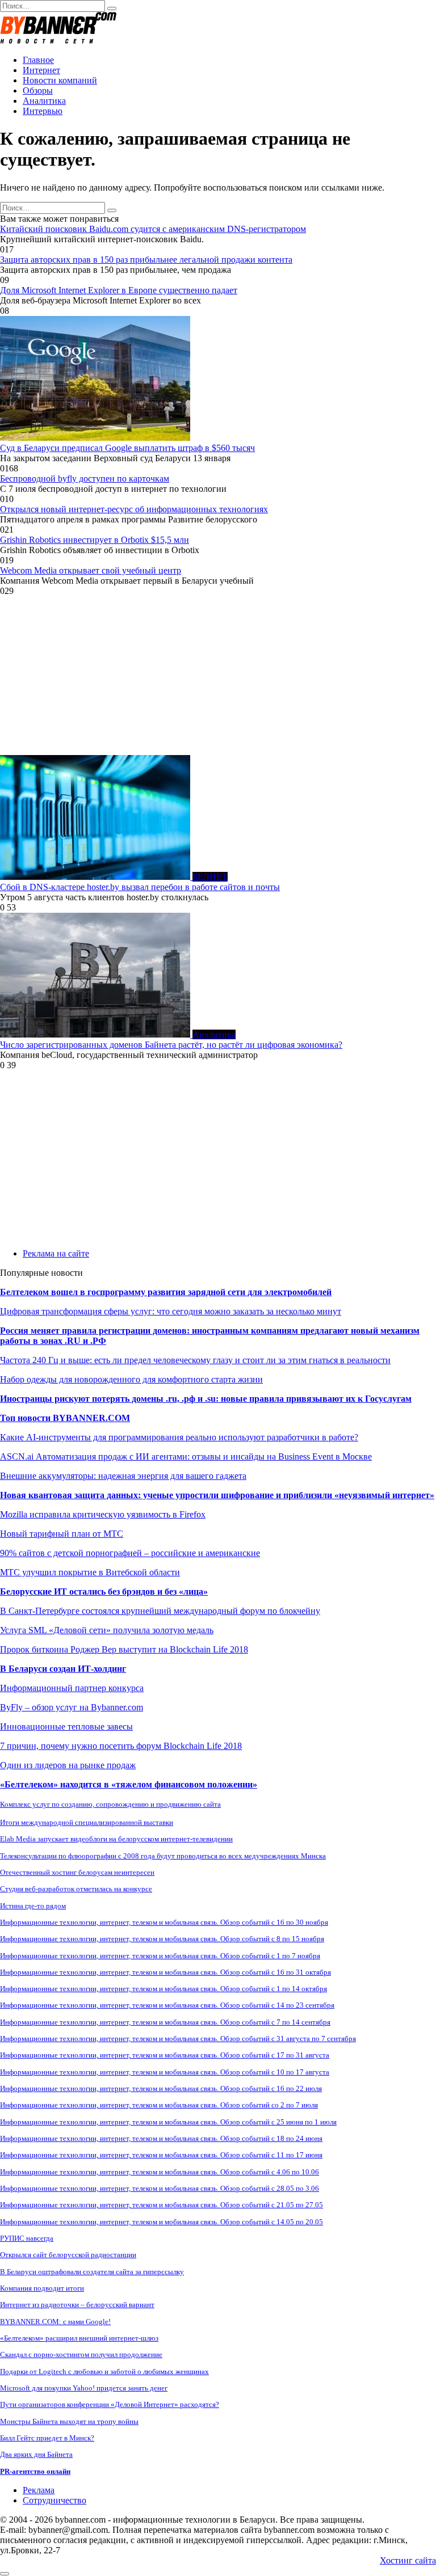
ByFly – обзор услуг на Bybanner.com (72, 1707)
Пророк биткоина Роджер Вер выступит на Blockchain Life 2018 (124, 1649)
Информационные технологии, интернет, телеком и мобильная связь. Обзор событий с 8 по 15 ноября (162, 1939)
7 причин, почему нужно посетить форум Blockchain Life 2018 (121, 1746)
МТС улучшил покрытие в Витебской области (90, 1572)
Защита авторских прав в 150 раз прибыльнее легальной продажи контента (146, 260)
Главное (38, 60)
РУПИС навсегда (27, 2238)
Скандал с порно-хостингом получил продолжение (81, 2354)
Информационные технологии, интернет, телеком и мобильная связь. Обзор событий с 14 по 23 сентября (167, 2005)
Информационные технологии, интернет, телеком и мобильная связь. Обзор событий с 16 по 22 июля (161, 2088)
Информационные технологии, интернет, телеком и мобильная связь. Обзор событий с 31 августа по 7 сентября (178, 2039)
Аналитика (44, 101)
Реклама (39, 2490)
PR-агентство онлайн (35, 2471)
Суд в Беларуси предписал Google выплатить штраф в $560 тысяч (127, 448)
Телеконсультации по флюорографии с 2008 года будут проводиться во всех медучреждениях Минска (163, 1856)
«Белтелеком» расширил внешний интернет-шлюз (79, 2338)
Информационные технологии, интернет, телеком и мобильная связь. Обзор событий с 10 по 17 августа (165, 2072)
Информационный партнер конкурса (72, 1688)
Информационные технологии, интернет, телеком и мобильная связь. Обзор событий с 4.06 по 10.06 (160, 2172)
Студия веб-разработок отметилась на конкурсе (76, 1889)
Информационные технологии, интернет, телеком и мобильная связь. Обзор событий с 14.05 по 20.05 (162, 2222)
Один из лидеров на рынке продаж (68, 1765)
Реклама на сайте (56, 1253)
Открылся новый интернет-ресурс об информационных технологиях (134, 509)
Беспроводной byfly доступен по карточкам (85, 478)
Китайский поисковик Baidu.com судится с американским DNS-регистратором (153, 229)
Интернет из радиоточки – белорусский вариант (77, 2305)
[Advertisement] (218, 676)
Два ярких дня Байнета (36, 2454)
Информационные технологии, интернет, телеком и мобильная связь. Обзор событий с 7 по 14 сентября (165, 2022)
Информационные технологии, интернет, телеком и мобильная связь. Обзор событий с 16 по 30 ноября (164, 1922)
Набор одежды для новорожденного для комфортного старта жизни (131, 1379)
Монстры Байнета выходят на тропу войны (69, 2421)
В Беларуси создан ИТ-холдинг (63, 1669)
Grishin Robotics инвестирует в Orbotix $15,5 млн (95, 540)
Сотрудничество (54, 2500)
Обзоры (38, 90)
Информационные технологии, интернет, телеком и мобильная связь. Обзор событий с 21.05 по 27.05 (162, 2205)
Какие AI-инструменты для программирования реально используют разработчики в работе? (179, 1437)
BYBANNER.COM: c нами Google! (55, 2322)
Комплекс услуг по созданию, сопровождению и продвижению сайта (110, 1804)
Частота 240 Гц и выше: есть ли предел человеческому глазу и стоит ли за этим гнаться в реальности (195, 1360)
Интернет (41, 70)
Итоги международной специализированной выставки (87, 1822)
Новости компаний (60, 80)
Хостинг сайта (408, 2560)
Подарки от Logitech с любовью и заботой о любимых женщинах (104, 2371)
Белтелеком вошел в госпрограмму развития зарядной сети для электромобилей (166, 1292)
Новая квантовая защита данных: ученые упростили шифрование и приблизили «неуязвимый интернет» (217, 1495)
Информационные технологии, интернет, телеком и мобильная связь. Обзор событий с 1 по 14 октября (163, 1989)
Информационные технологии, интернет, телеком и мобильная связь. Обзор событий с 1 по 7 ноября (160, 1956)
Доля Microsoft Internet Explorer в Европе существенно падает (119, 290)
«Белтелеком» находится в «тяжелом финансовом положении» (129, 1784)
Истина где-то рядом (33, 1906)
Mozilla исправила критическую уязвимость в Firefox (103, 1514)
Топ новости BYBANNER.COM (65, 1418)
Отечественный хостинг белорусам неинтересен (77, 1872)
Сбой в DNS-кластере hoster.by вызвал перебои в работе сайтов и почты (140, 887)
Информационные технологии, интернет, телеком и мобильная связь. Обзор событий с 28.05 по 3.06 (160, 2188)
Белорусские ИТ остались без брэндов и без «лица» (104, 1591)
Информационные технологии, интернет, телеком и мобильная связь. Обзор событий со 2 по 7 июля (159, 2105)
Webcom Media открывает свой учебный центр (91, 570)
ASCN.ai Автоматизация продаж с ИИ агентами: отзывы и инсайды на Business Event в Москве (186, 1456)
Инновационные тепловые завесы (66, 1727)
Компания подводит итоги (42, 2288)
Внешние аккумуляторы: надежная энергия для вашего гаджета (123, 1476)
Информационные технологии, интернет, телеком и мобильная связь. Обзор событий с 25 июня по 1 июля (168, 2122)
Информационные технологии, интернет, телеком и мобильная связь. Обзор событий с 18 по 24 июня (161, 2138)
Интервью (43, 111)
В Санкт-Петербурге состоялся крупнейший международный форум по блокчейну (160, 1611)
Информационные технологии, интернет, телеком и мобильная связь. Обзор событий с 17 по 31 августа (165, 2055)
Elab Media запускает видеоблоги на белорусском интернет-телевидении (116, 1839)
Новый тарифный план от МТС (62, 1534)
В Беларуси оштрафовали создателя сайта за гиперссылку (92, 2272)
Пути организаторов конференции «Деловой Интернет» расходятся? (110, 2404)
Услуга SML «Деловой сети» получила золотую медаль (107, 1630)
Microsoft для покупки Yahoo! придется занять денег (84, 2388)
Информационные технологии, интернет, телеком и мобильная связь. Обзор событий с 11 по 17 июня (161, 2155)
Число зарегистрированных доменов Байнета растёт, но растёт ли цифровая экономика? (171, 1045)
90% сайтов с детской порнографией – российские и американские (130, 1553)
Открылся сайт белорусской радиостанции (68, 2255)
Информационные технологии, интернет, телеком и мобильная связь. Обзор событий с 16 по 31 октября (165, 1972)
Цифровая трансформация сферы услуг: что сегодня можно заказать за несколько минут (171, 1311)
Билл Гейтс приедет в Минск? (47, 2438)
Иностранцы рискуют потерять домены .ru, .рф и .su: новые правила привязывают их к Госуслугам (206, 1399)
